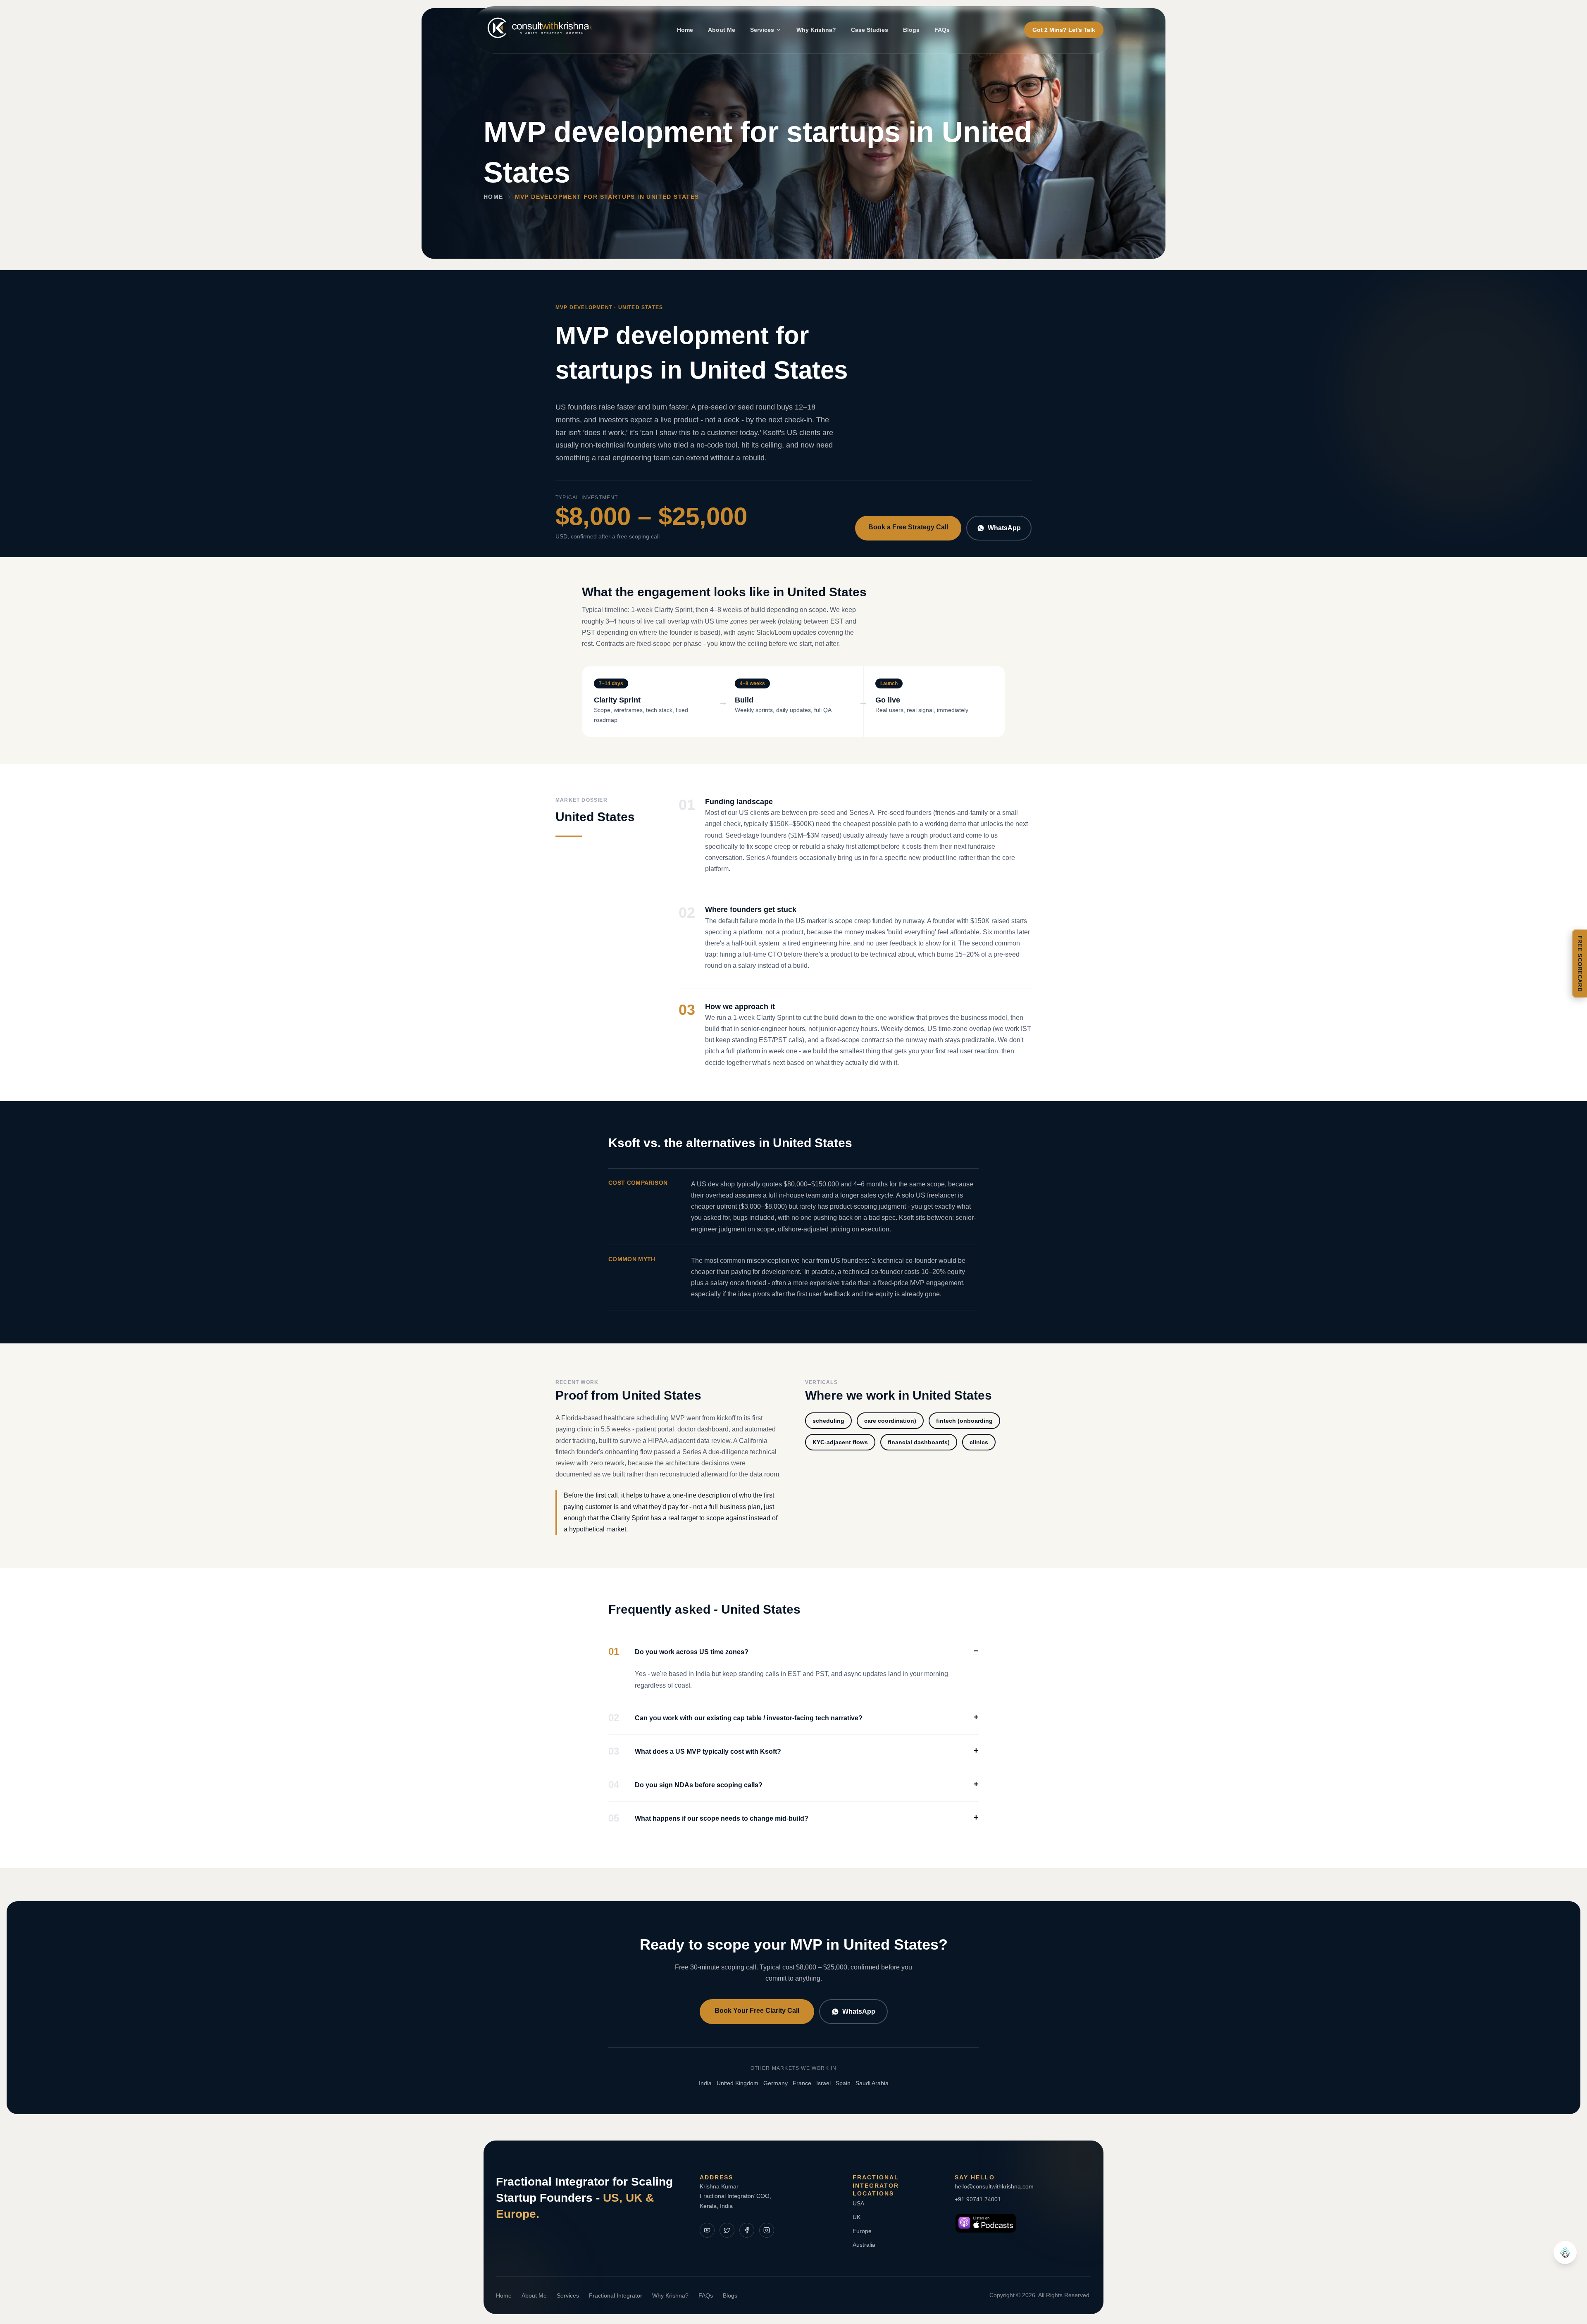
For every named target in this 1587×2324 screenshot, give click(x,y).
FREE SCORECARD (1580, 964)
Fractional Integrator (616, 2295)
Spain (843, 2083)
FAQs (942, 30)
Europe (862, 2231)
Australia (864, 2245)
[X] (727, 2230)
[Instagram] (767, 2230)
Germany (776, 2083)
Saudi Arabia (872, 2083)
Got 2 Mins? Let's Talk (1064, 30)
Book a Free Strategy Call (908, 527)
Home (685, 30)
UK (857, 2217)
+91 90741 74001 (978, 2199)
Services (762, 30)
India (705, 2083)
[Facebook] (747, 2230)
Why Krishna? (816, 30)
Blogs (911, 30)
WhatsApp (1004, 528)
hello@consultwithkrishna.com (994, 2186)
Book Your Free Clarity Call (757, 2011)
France (802, 2083)
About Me (722, 30)
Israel (823, 2083)
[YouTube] (707, 2230)
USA (858, 2203)
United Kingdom (738, 2083)
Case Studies (870, 30)
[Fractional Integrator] (1565, 2253)
